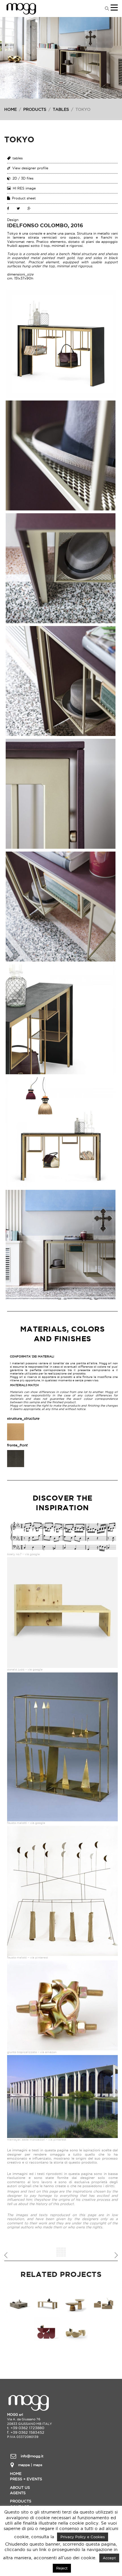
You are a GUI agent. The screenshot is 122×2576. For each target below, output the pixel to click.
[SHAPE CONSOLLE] (47, 2329)
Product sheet (24, 198)
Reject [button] (62, 2568)
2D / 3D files (23, 178)
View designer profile (30, 168)
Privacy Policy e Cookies (83, 2537)
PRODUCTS (35, 109)
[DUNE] (75, 2329)
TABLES (61, 109)
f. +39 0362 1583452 (26, 2432)
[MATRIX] (104, 2301)
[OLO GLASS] (75, 2301)
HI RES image (24, 188)
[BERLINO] (18, 2301)
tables (18, 158)
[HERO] (47, 2301)
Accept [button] (109, 2558)
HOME (10, 109)
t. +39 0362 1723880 (26, 2428)
